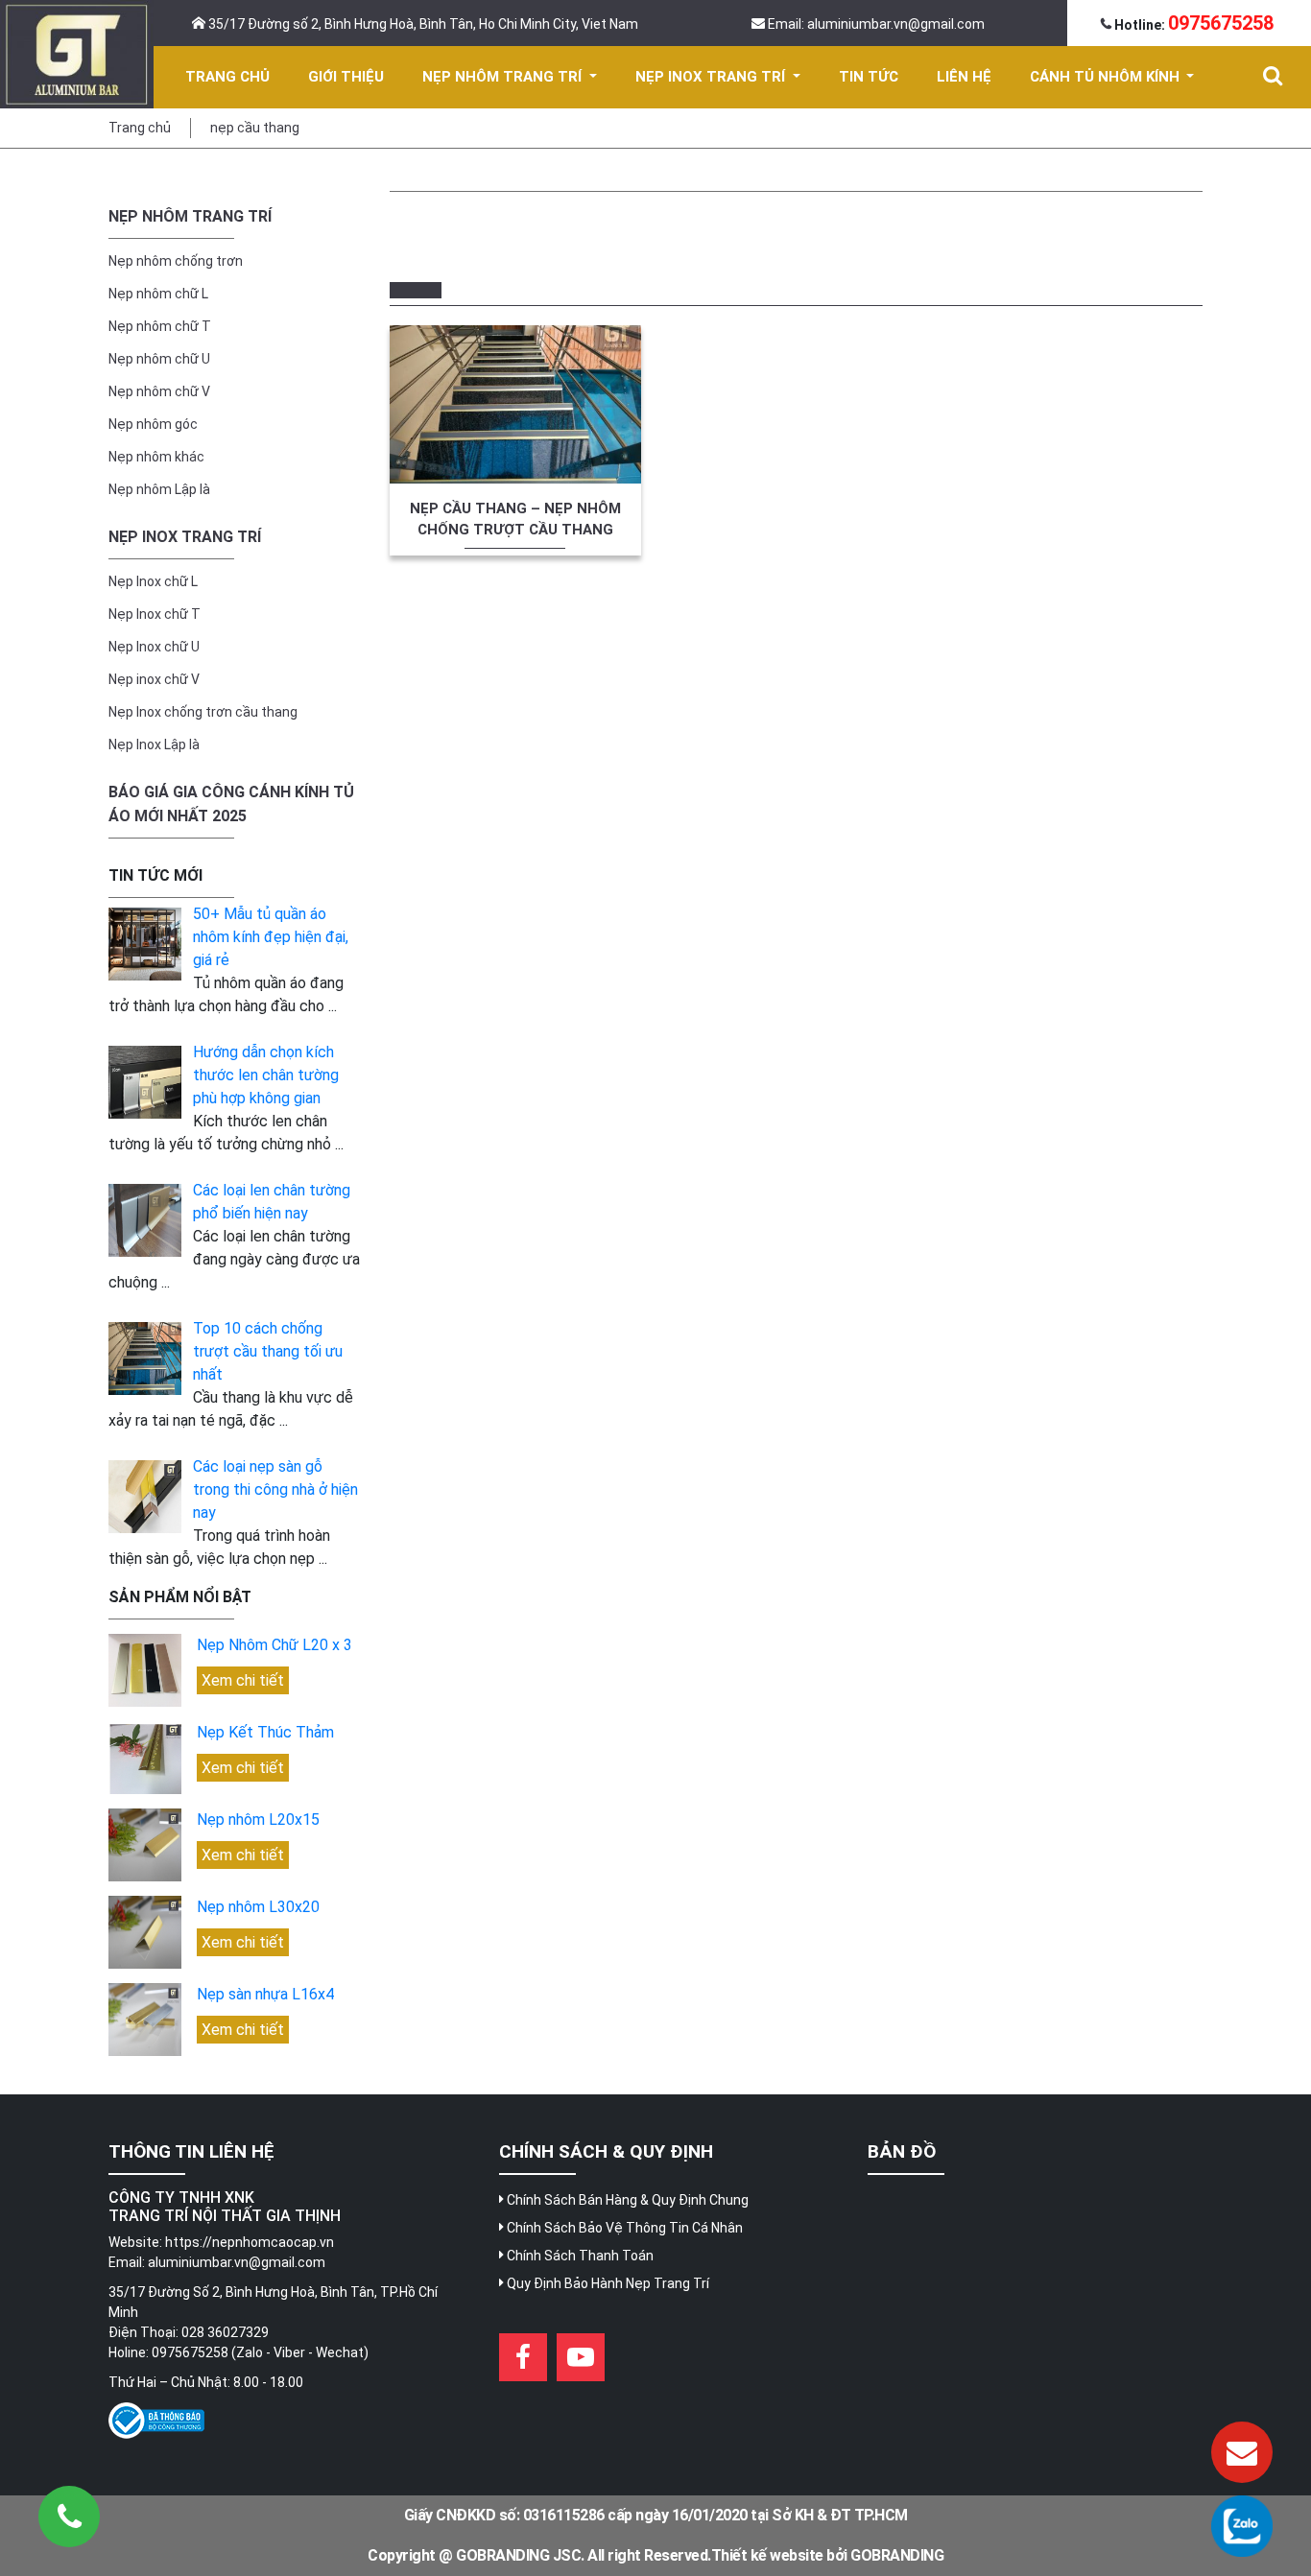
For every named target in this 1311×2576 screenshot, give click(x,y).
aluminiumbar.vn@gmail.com (237, 2262)
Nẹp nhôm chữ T (160, 326)
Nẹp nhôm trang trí (190, 216)
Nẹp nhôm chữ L (158, 294)
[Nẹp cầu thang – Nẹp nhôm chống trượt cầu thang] (515, 404)
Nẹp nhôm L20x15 (258, 1820)
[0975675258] (69, 2517)
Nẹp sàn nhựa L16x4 (265, 1994)
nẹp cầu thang (255, 128)
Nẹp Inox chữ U (154, 647)
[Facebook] (523, 2357)
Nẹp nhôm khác (156, 457)
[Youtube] (581, 2357)
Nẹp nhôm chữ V (159, 391)
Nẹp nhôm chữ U (159, 359)
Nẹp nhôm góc (153, 424)
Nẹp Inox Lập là (154, 744)
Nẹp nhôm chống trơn (176, 261)
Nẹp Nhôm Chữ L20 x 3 (274, 1645)
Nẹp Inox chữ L (153, 581)
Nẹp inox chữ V (154, 679)
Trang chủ (140, 128)
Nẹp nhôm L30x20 (258, 1907)
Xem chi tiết (243, 1680)
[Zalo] (1242, 2526)
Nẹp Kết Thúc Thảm (265, 1732)
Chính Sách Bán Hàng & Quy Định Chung (626, 2200)
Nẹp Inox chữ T (155, 614)
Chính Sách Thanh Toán (579, 2256)
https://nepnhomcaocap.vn (250, 2242)
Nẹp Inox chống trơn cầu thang (203, 712)
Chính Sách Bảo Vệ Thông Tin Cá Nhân (623, 2228)
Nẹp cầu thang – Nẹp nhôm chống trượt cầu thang (515, 519)
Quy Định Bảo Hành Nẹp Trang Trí (607, 2283)
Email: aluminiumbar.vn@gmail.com (875, 24)
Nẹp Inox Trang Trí (185, 537)
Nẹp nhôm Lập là (159, 489)
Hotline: (1192, 25)
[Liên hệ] (1242, 2452)
